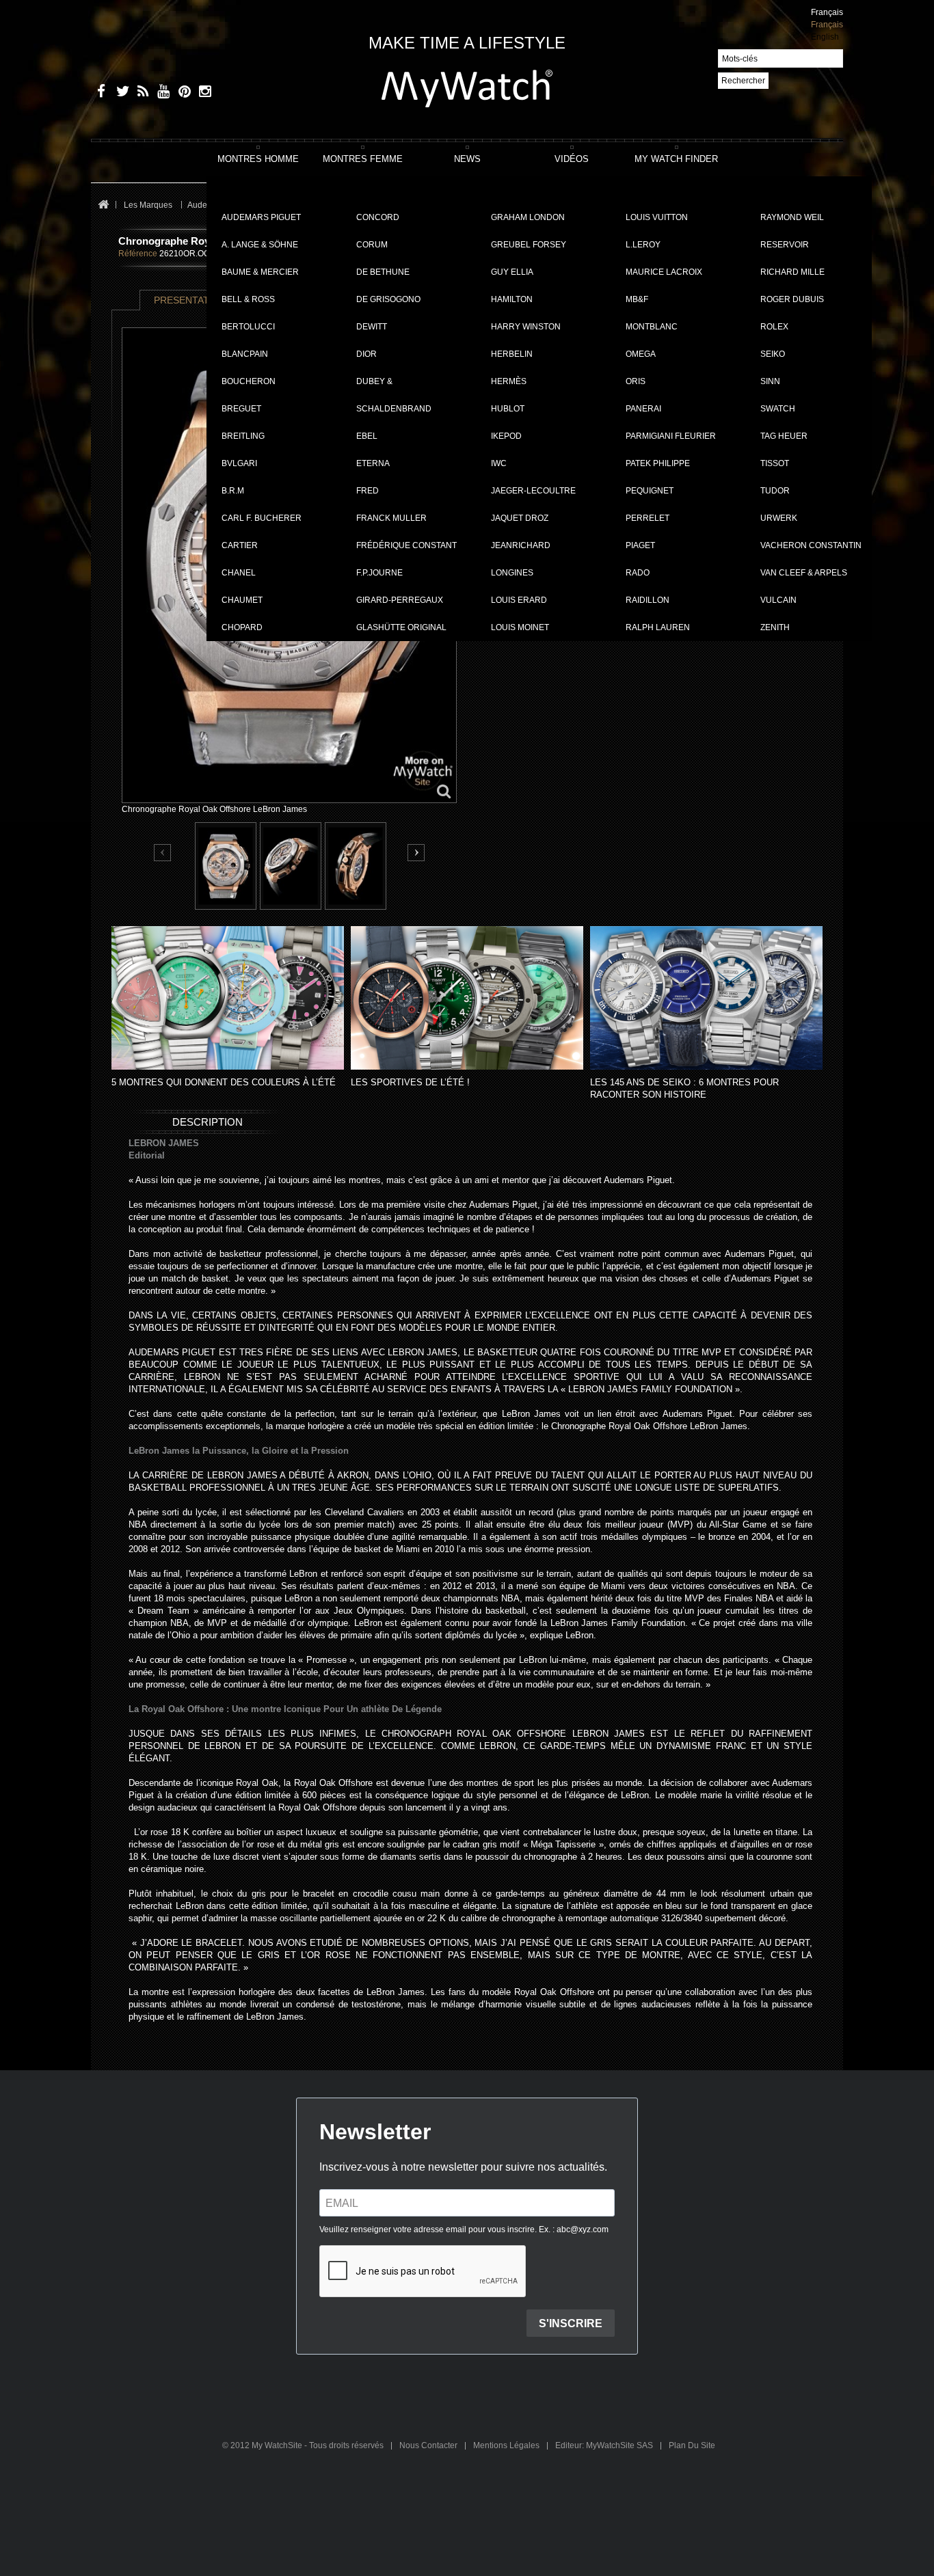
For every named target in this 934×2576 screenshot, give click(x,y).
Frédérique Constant (406, 545)
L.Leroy (643, 245)
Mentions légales (507, 2445)
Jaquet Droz (520, 518)
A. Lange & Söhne (260, 245)
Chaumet (242, 600)
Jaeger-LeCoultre (533, 491)
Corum (372, 245)
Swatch (778, 409)
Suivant (416, 853)
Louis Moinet (520, 627)
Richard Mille (792, 272)
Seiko (773, 354)
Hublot (508, 409)
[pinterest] (182, 93)
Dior (366, 354)
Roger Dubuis (792, 299)
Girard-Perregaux (400, 600)
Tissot (775, 463)
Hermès (509, 381)
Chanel (239, 573)
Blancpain (245, 354)
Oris (636, 381)
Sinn (770, 381)
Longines (512, 573)
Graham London (528, 217)
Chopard (242, 627)
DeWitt (372, 327)
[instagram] (202, 93)
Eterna (373, 463)
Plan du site (692, 2445)
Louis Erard (519, 600)
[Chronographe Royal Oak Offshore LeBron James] (226, 866)
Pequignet (650, 491)
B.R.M (233, 491)
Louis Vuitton (657, 217)
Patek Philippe (658, 463)
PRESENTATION (190, 300)
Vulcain (778, 600)
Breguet (241, 409)
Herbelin (512, 354)
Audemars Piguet (261, 217)
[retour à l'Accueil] (103, 205)
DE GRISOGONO (388, 299)
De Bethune (383, 272)
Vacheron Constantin (811, 545)
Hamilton (512, 299)
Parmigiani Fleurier (671, 436)
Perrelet (648, 518)
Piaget (640, 545)
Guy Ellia (512, 272)
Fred (368, 491)
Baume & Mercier (260, 272)
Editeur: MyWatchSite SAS (605, 2445)
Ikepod (506, 436)
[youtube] (161, 93)
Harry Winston (526, 327)
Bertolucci (248, 327)
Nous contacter (429, 2445)
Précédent (163, 853)
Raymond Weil (792, 217)
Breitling (243, 436)
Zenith (775, 627)
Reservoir (785, 245)
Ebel (367, 436)
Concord (378, 217)
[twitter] (120, 93)
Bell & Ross (248, 299)
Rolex (774, 327)
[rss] (141, 93)
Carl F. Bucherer (262, 518)
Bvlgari (239, 463)
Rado (638, 573)
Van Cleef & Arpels (804, 573)
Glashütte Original (401, 627)
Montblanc (652, 327)
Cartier (240, 545)
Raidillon (648, 600)
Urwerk (779, 518)
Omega (641, 354)
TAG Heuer (784, 436)
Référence (138, 254)
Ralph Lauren (658, 627)
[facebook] (99, 93)
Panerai (643, 409)
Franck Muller (391, 518)
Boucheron (249, 381)
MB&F (637, 299)
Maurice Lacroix (664, 272)
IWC (499, 463)
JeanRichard (521, 545)
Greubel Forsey (529, 245)
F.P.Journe (379, 573)
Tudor (775, 491)
